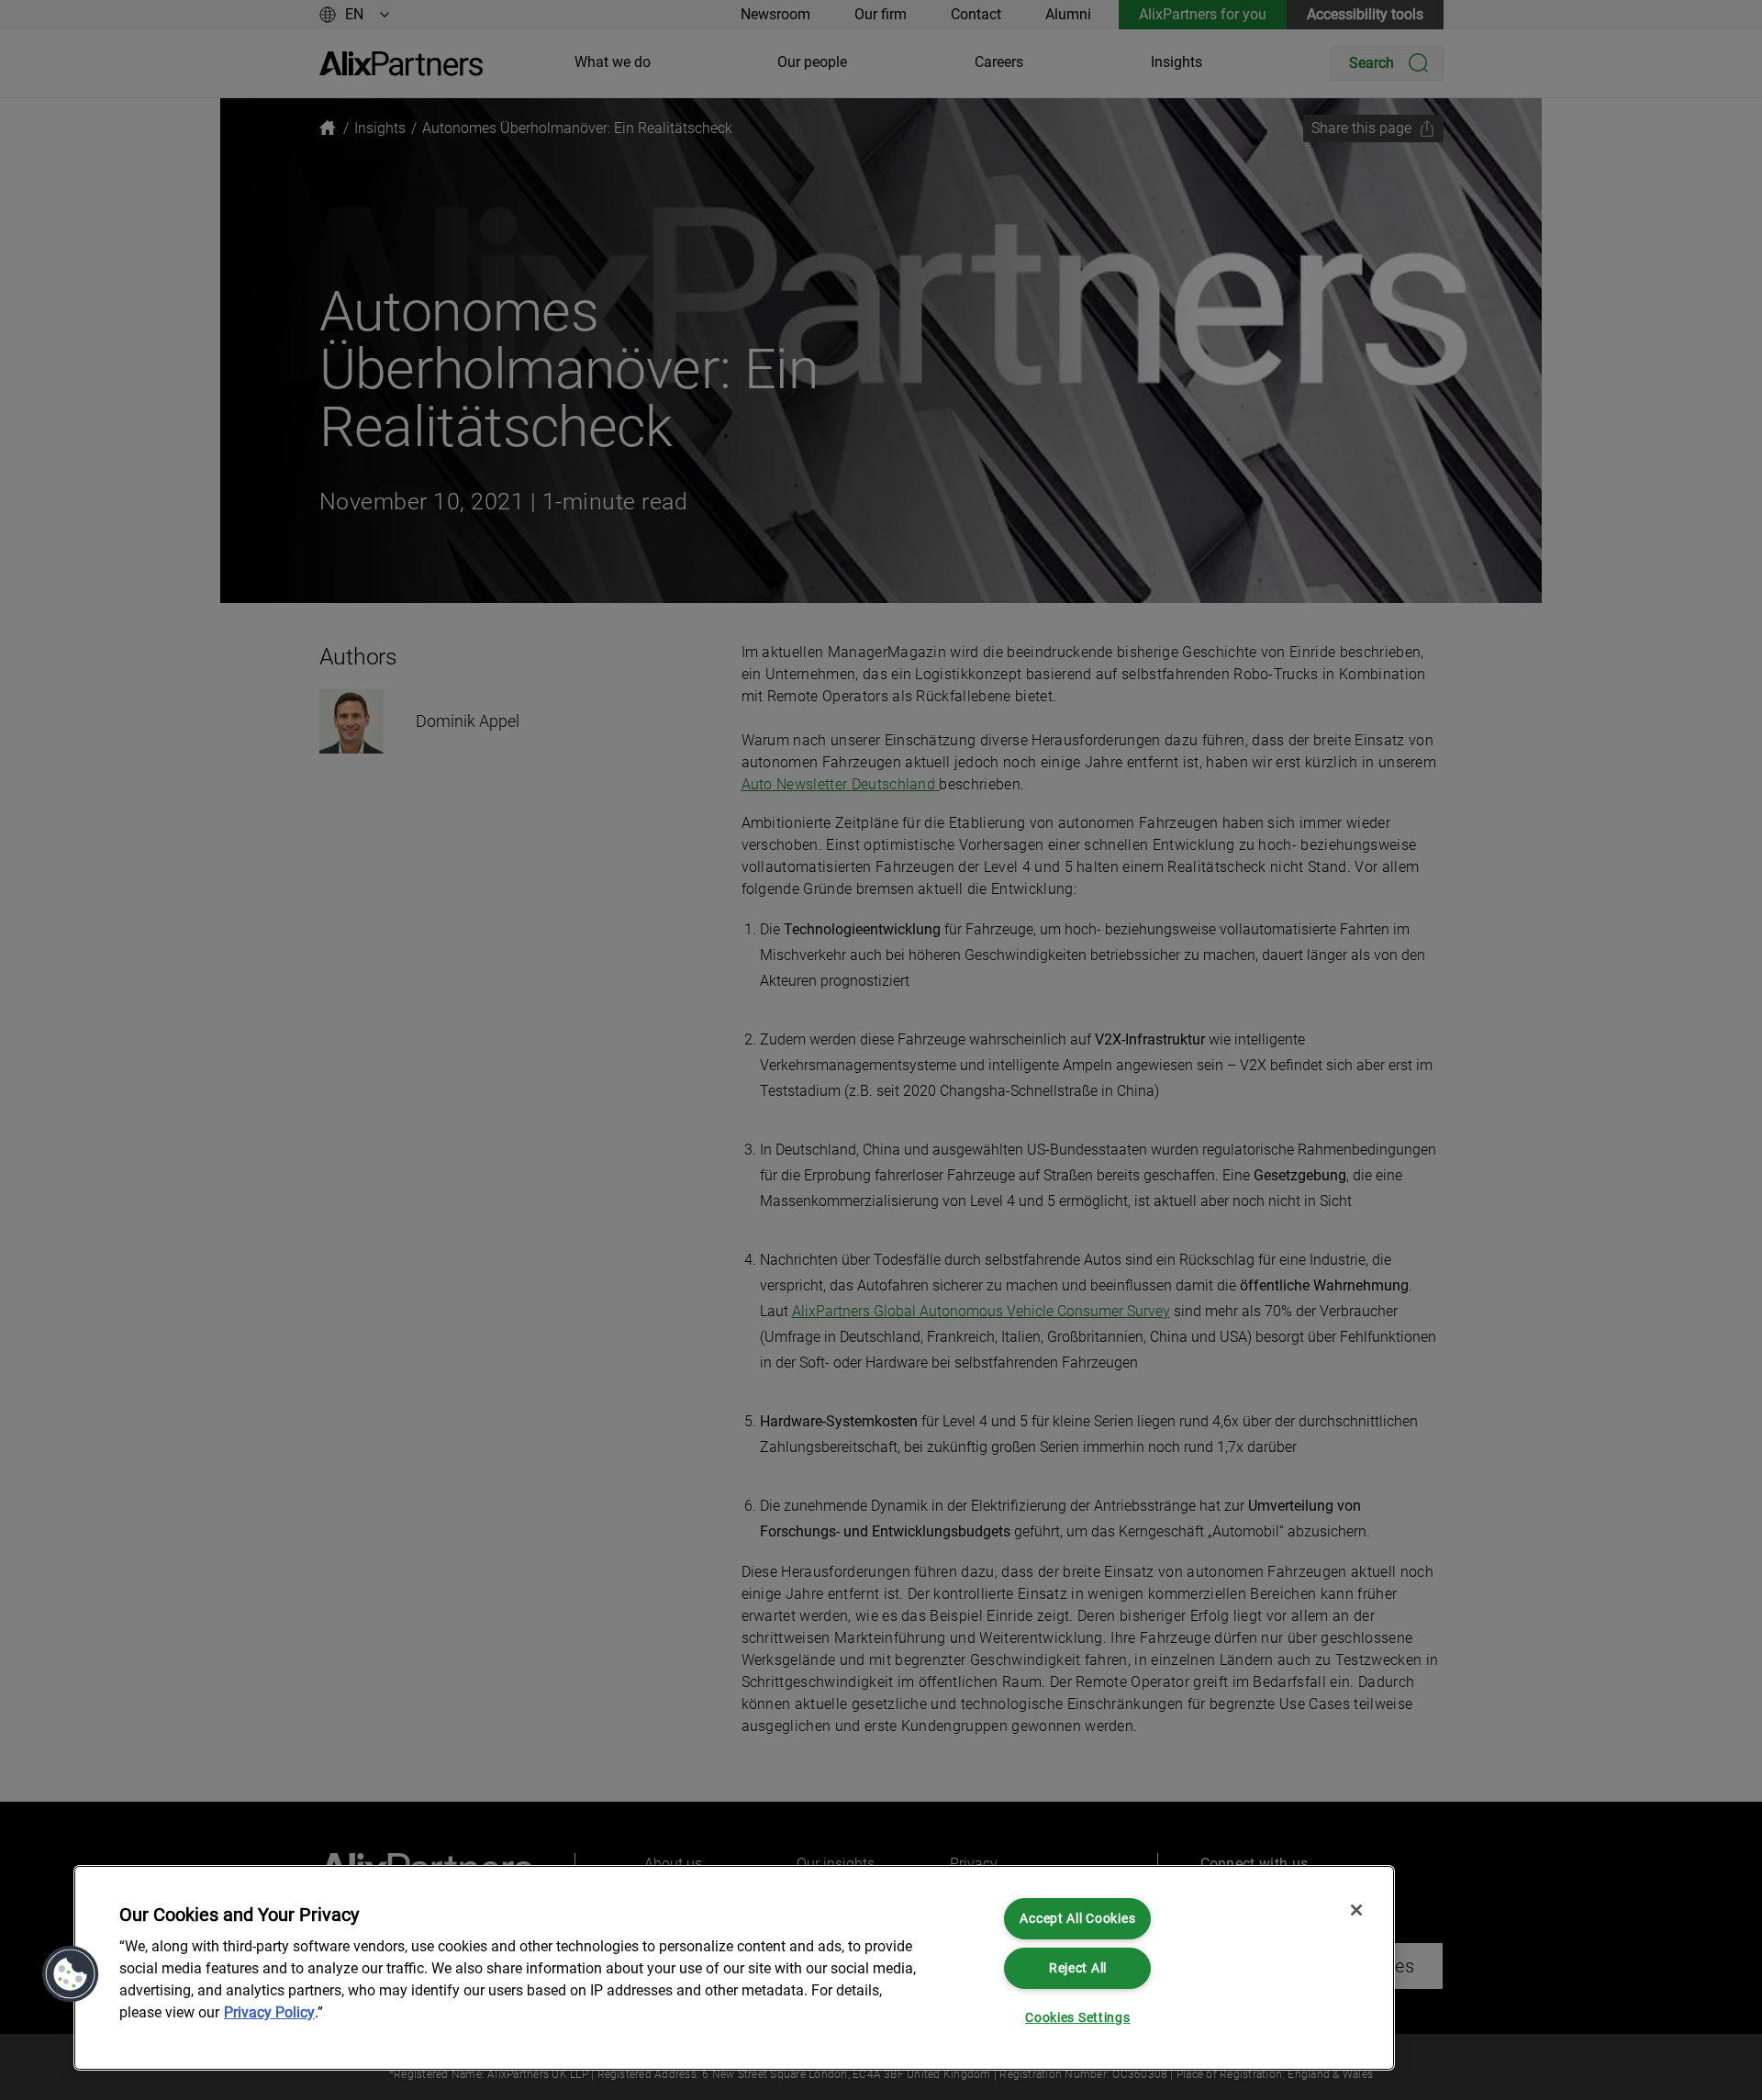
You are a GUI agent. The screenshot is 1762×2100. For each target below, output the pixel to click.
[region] (734, 1968)
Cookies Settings (1078, 2018)
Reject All (1078, 1968)
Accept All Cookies (1077, 1919)
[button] (71, 1974)
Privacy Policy (269, 2012)
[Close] (1356, 1910)
